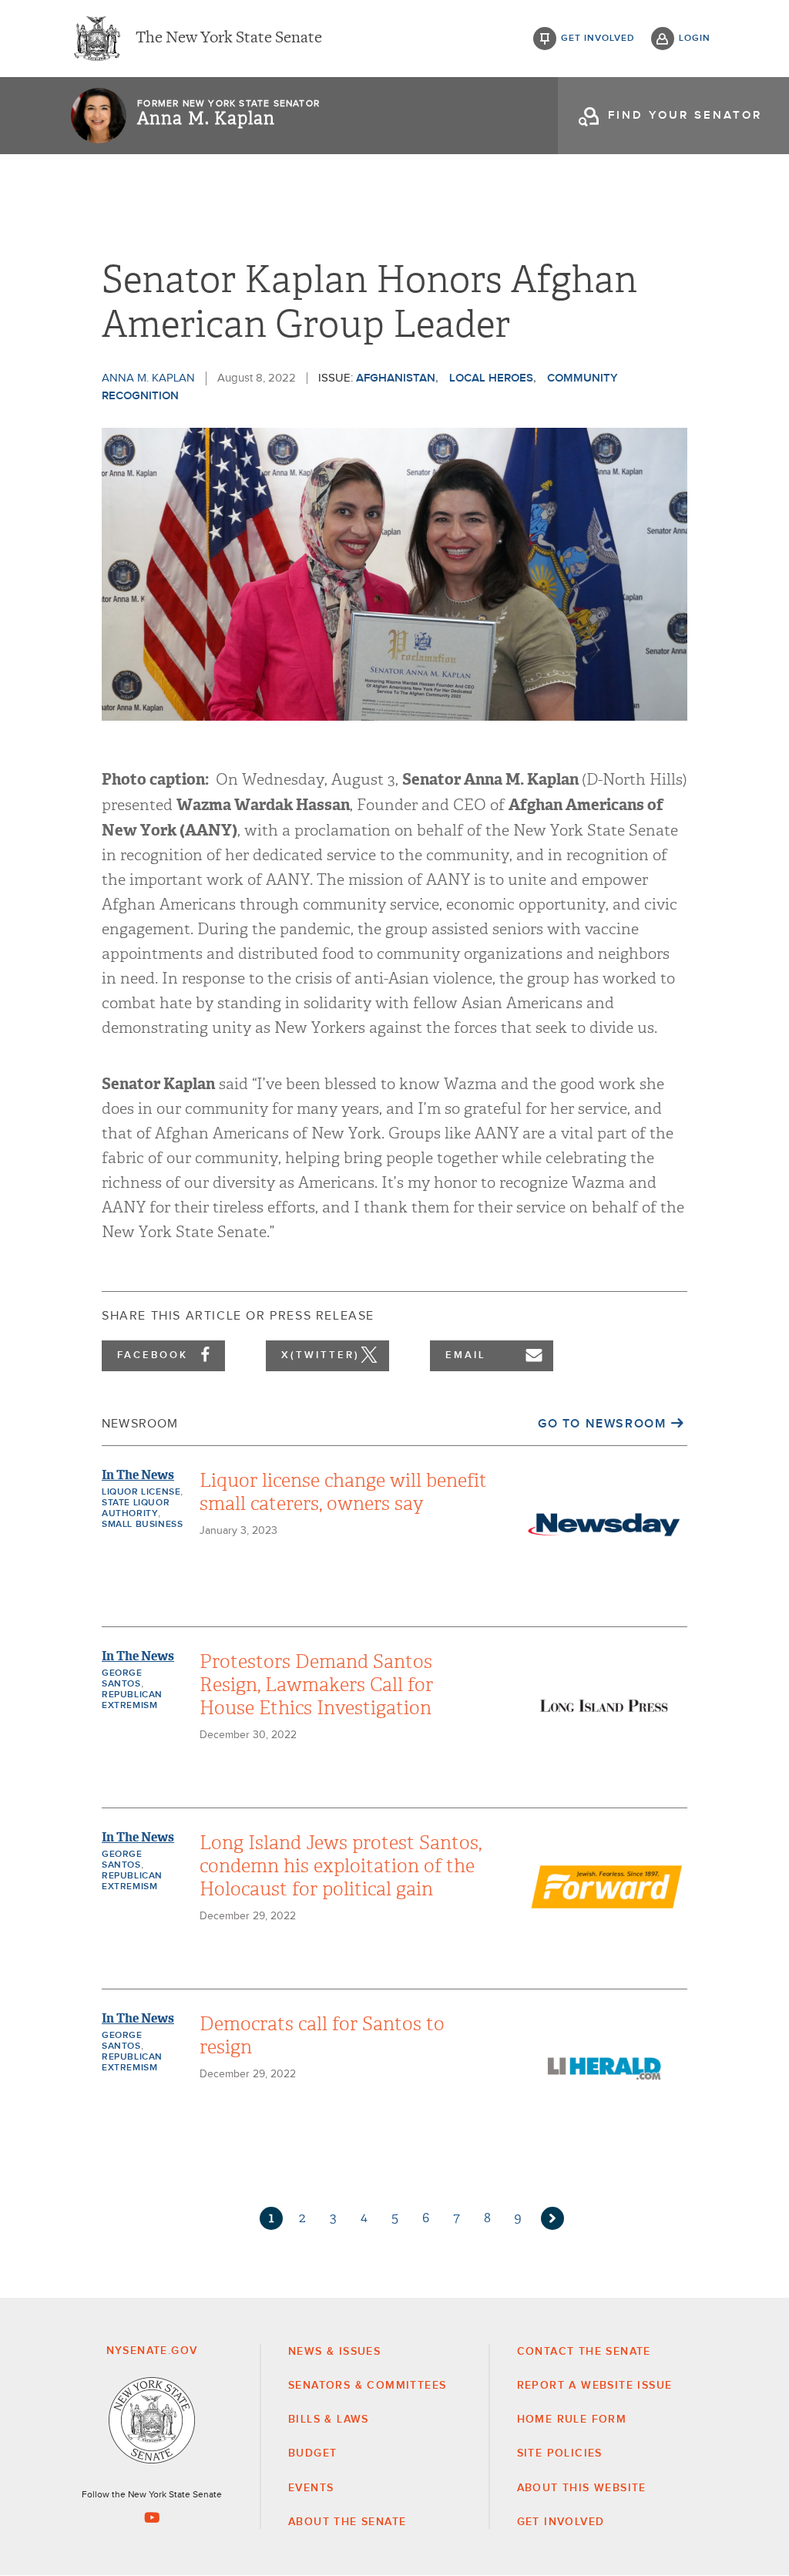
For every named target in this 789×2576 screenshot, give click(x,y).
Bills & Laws (329, 2420)
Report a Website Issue (595, 2386)
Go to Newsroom (602, 1424)
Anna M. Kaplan (206, 119)
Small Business (142, 1525)
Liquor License (141, 1492)
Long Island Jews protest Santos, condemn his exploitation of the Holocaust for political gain (341, 1866)
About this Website (582, 2488)
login (695, 39)
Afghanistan (396, 378)
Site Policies (560, 2453)
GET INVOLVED (561, 2522)
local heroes (491, 378)
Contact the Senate (584, 2352)
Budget (312, 2453)
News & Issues (334, 2352)
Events (311, 2488)
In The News (138, 1475)
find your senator (685, 115)
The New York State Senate (229, 39)
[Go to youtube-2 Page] (152, 2517)
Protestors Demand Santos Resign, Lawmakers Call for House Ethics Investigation (316, 1685)
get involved (598, 39)
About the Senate (347, 2522)
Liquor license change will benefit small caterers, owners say (343, 1492)
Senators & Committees (367, 2386)
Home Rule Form (572, 2420)
